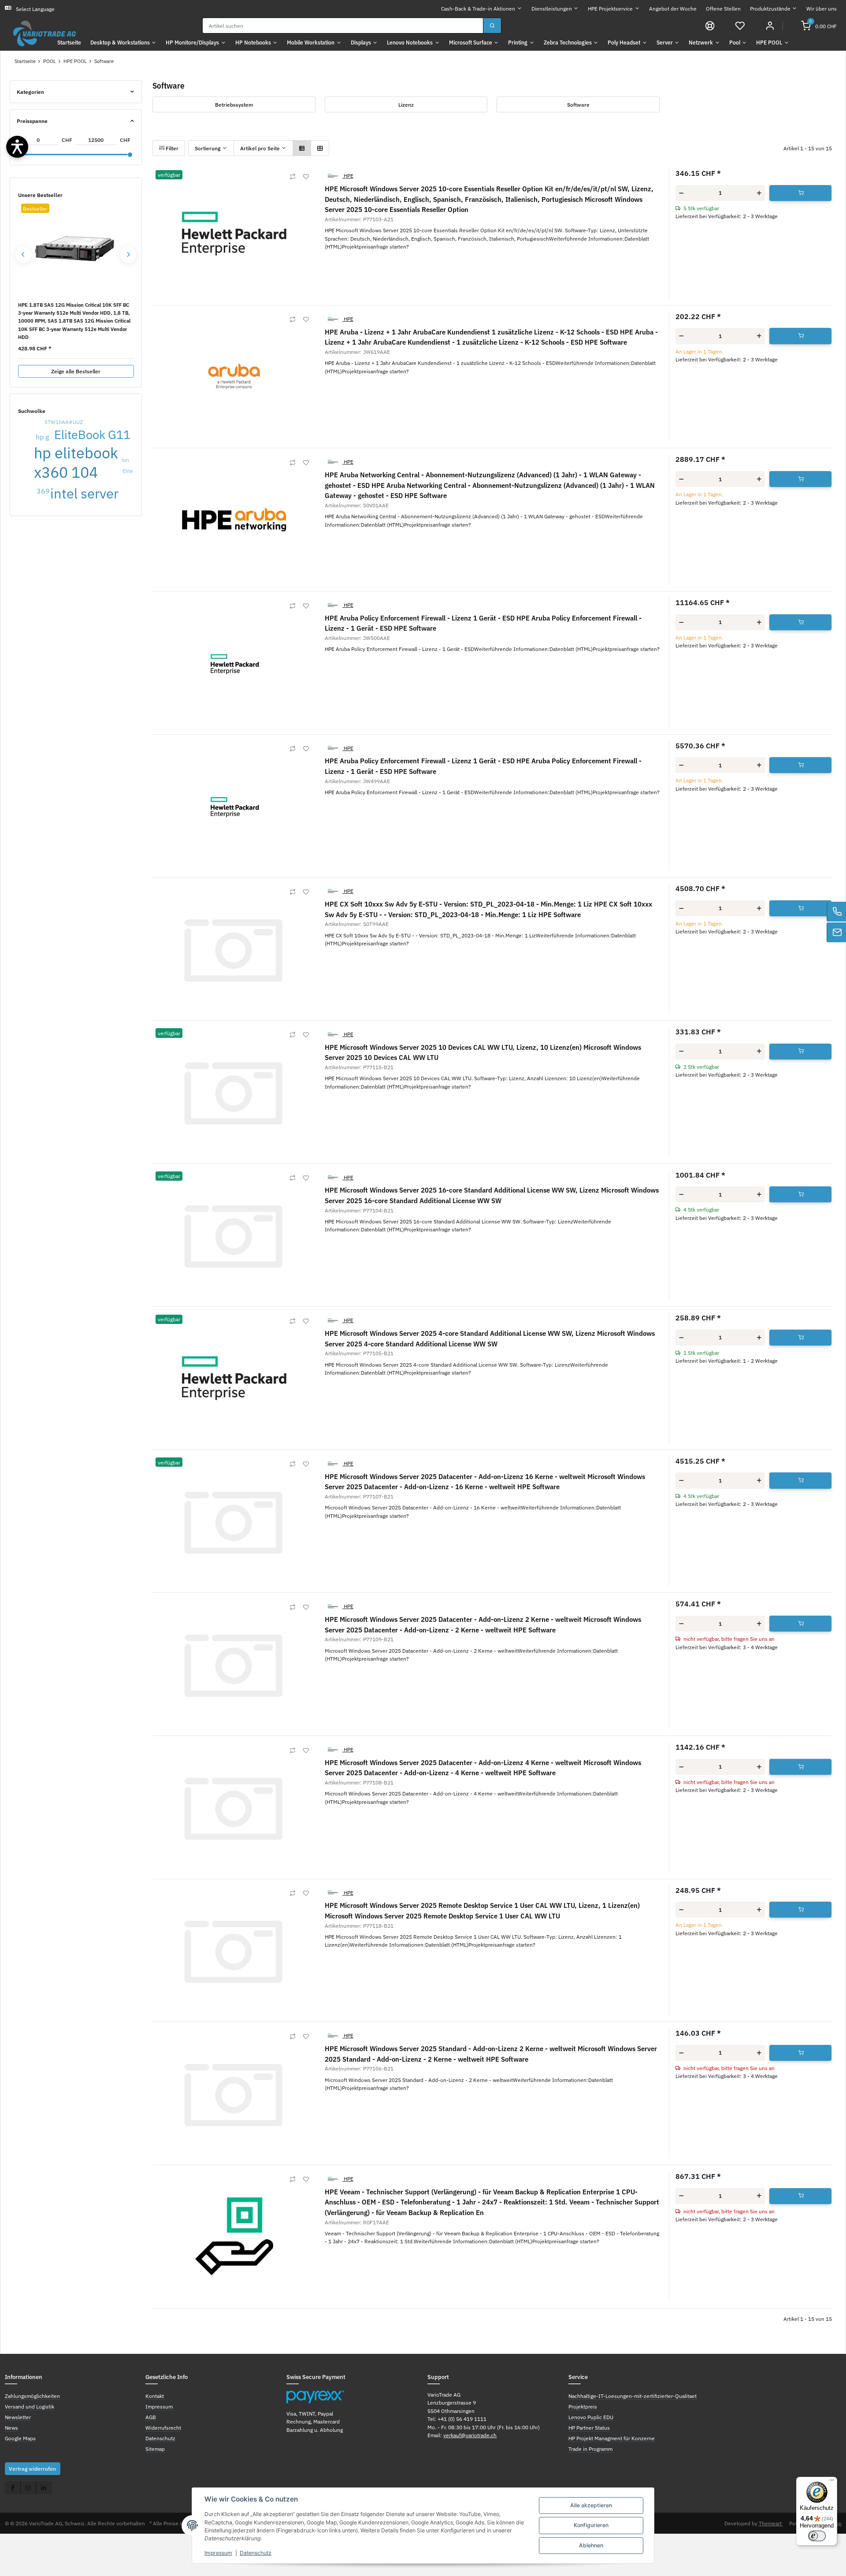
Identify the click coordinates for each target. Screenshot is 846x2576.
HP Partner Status (589, 2427)
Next (128, 255)
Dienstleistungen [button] (552, 9)
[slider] (130, 155)
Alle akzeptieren (591, 2505)
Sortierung (208, 148)
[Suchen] (492, 26)
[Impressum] (710, 26)
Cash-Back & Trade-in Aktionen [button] (478, 9)
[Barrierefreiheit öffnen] (17, 147)
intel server (84, 493)
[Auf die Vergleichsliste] (293, 177)
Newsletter (18, 2417)
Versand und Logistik (30, 2406)
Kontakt (155, 2396)
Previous (23, 255)
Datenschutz (256, 2553)
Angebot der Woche (673, 9)
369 (43, 491)
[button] (740, 26)
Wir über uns (822, 9)
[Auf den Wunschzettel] (306, 177)
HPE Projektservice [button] (610, 9)
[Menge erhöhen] (759, 193)
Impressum (218, 2553)
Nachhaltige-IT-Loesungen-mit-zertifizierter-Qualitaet (633, 2396)
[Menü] (832, 2482)
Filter (171, 148)
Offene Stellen (723, 9)
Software (578, 104)
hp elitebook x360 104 (76, 462)
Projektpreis (583, 2406)
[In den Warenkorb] (801, 193)
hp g (42, 437)
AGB (151, 2417)
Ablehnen (591, 2545)
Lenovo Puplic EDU (591, 2417)
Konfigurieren (591, 2525)
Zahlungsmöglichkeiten (32, 2396)
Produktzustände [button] (770, 9)
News (11, 2427)
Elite (128, 471)
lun (125, 460)
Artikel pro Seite (260, 148)
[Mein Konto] (770, 26)
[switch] (817, 2536)
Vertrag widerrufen (32, 2468)
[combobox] (343, 26)
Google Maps (20, 2438)
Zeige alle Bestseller (76, 371)
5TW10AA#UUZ (64, 422)
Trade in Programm (590, 2449)
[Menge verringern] (681, 193)
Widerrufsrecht (163, 2427)
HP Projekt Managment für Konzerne (612, 2438)
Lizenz (406, 104)
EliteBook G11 (92, 434)
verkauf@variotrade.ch (470, 2435)
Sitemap (155, 2449)
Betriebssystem (234, 104)
